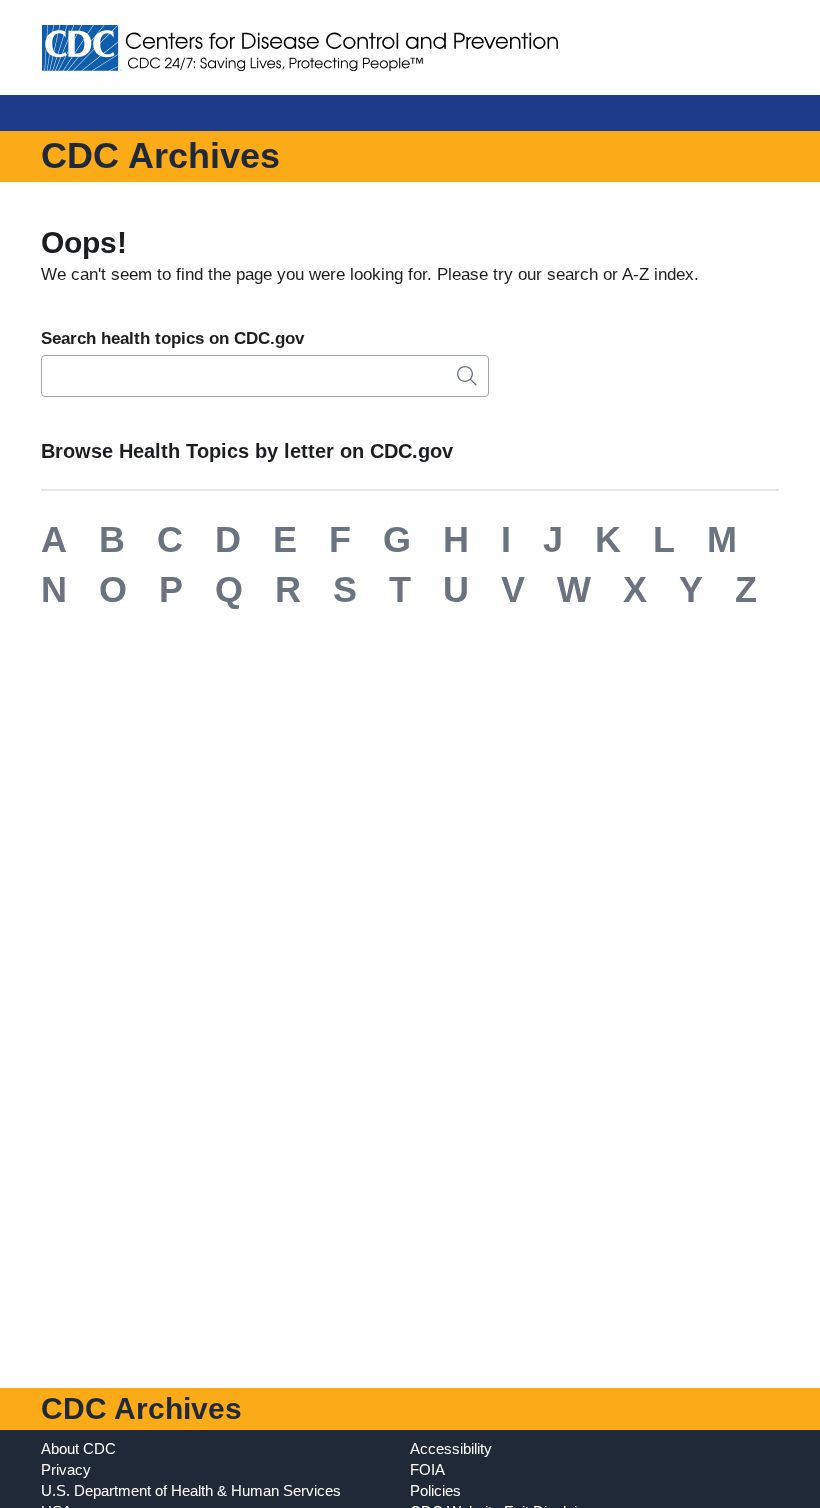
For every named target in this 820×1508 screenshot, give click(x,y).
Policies (435, 1490)
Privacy (66, 1469)
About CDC (78, 1448)
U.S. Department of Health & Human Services (191, 1490)
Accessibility (451, 1448)
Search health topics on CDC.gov (172, 338)
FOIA (427, 1469)
